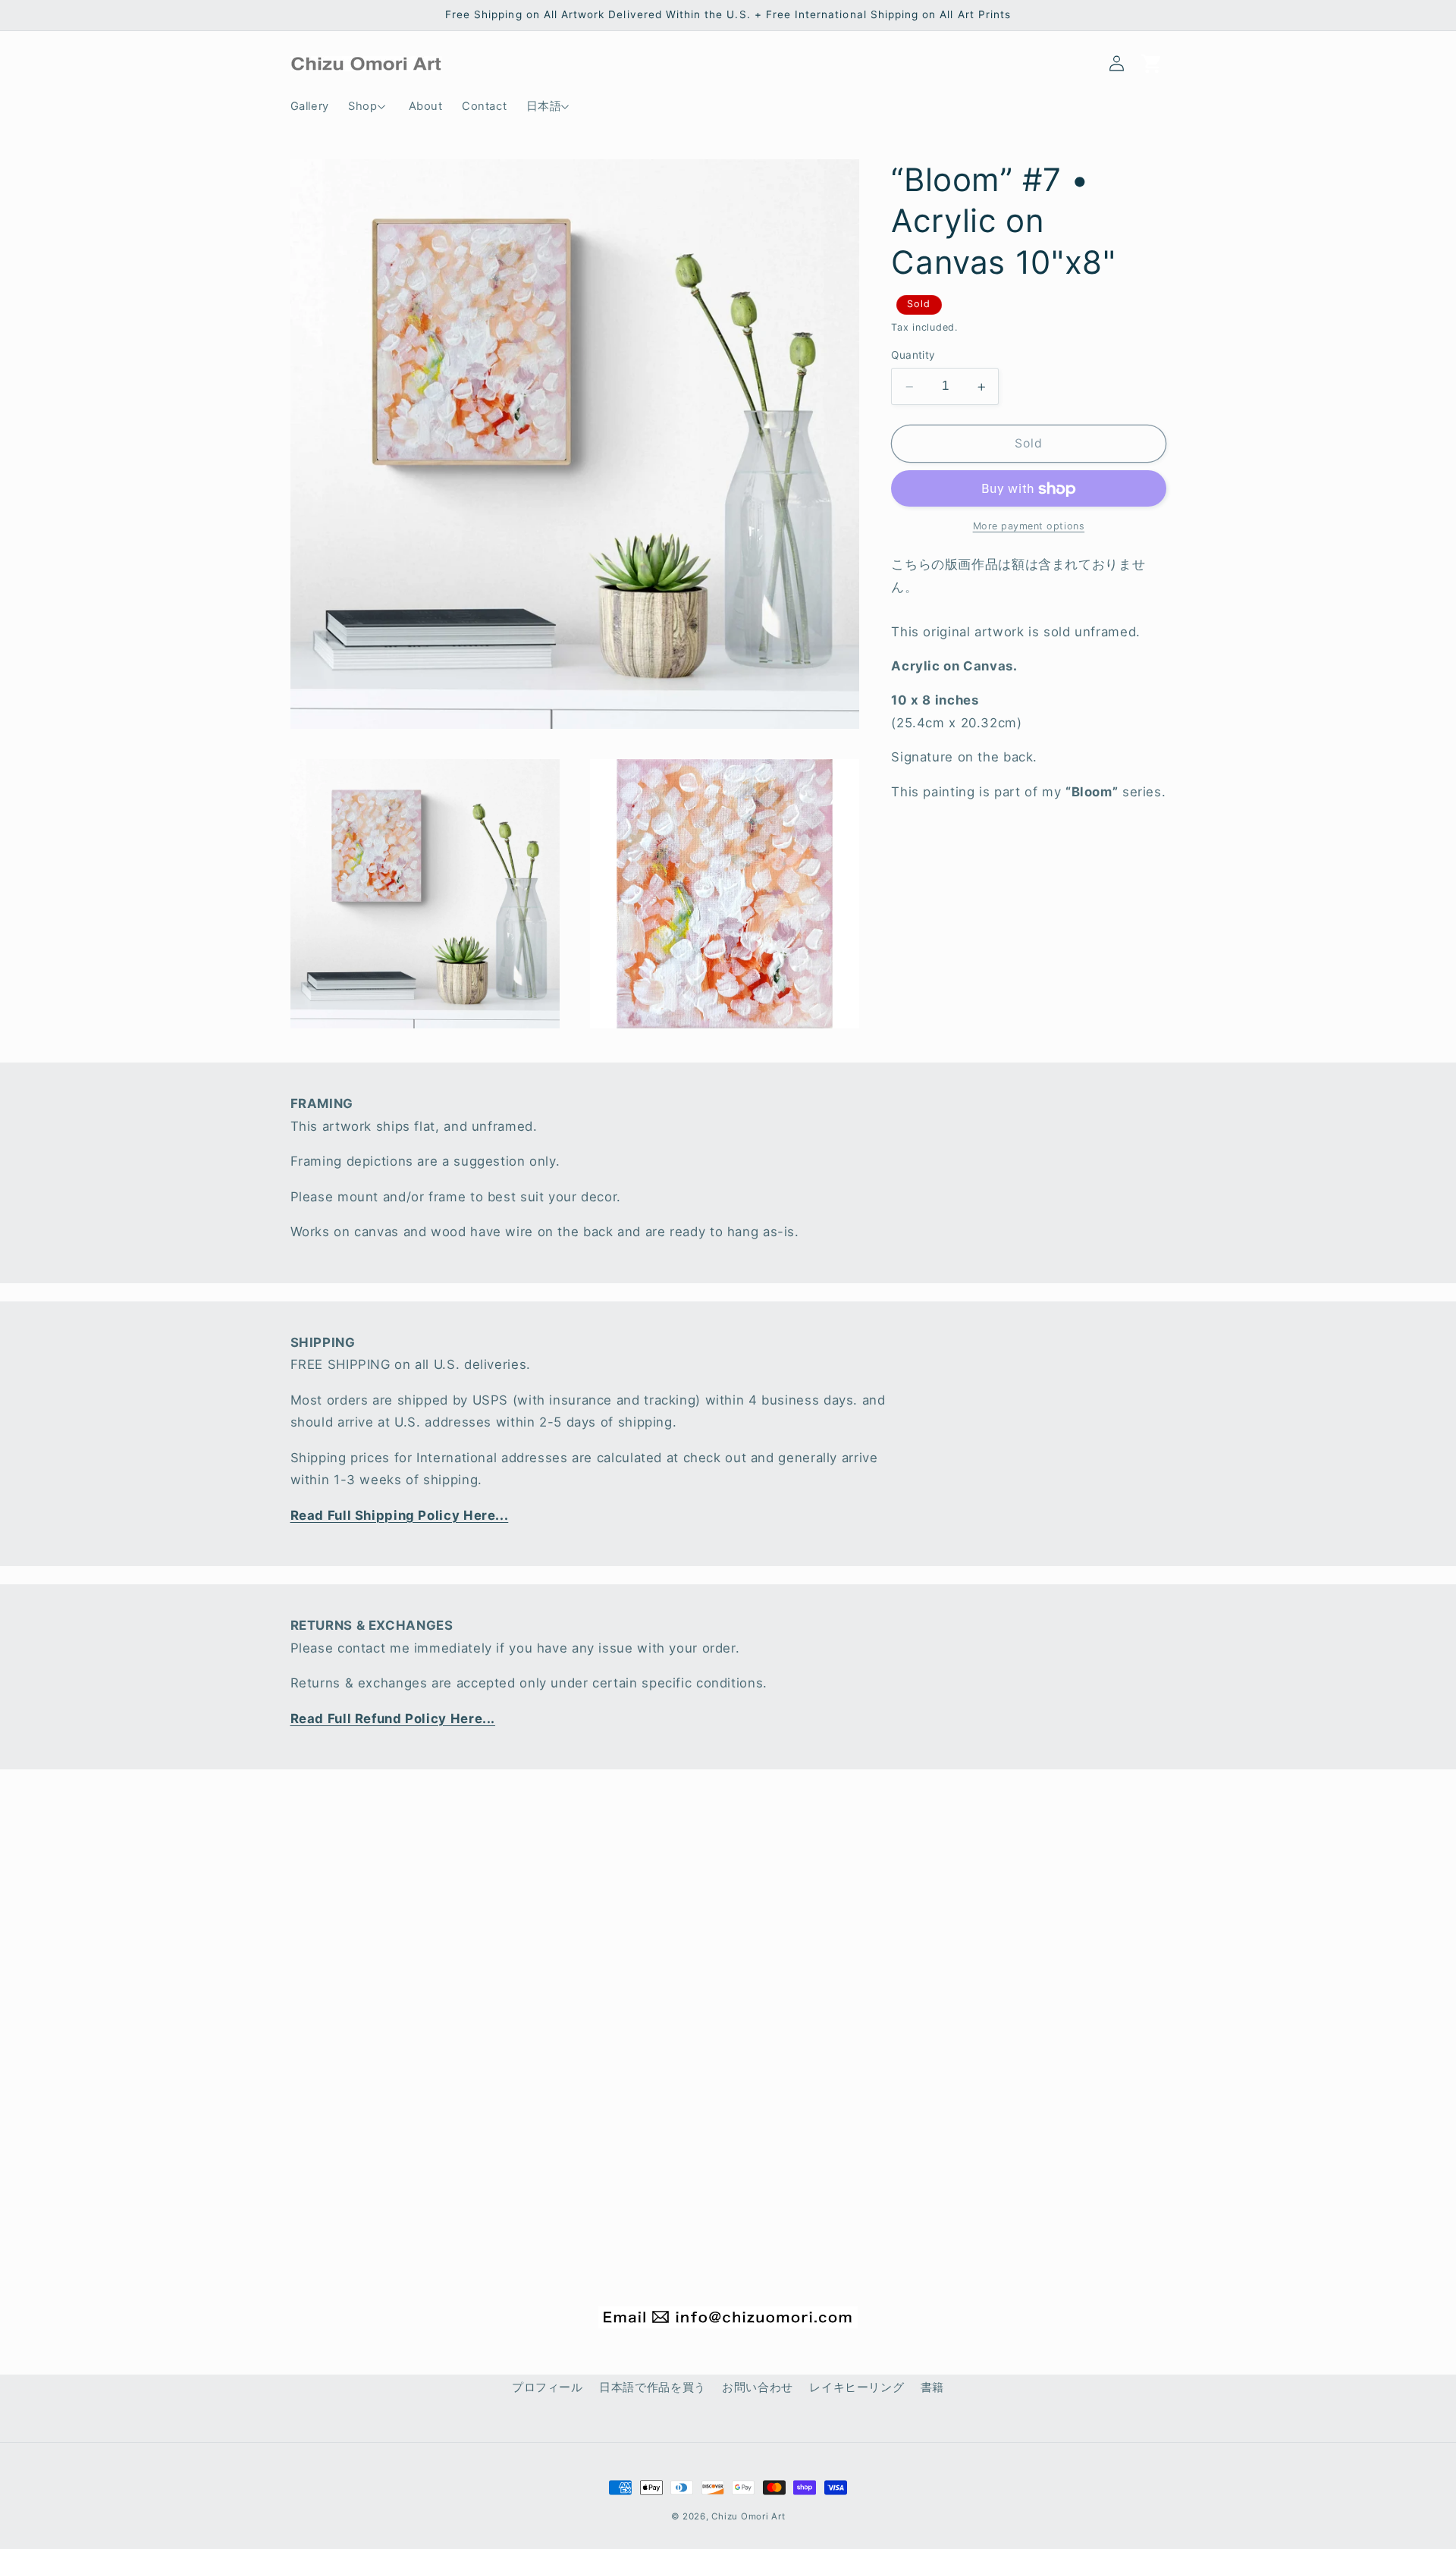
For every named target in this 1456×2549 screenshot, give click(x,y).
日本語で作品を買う (653, 2387)
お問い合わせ (758, 2387)
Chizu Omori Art (748, 2516)
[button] (369, 106)
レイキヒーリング (857, 2387)
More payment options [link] (1029, 527)
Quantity (913, 356)
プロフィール (548, 2387)
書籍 (932, 2387)
